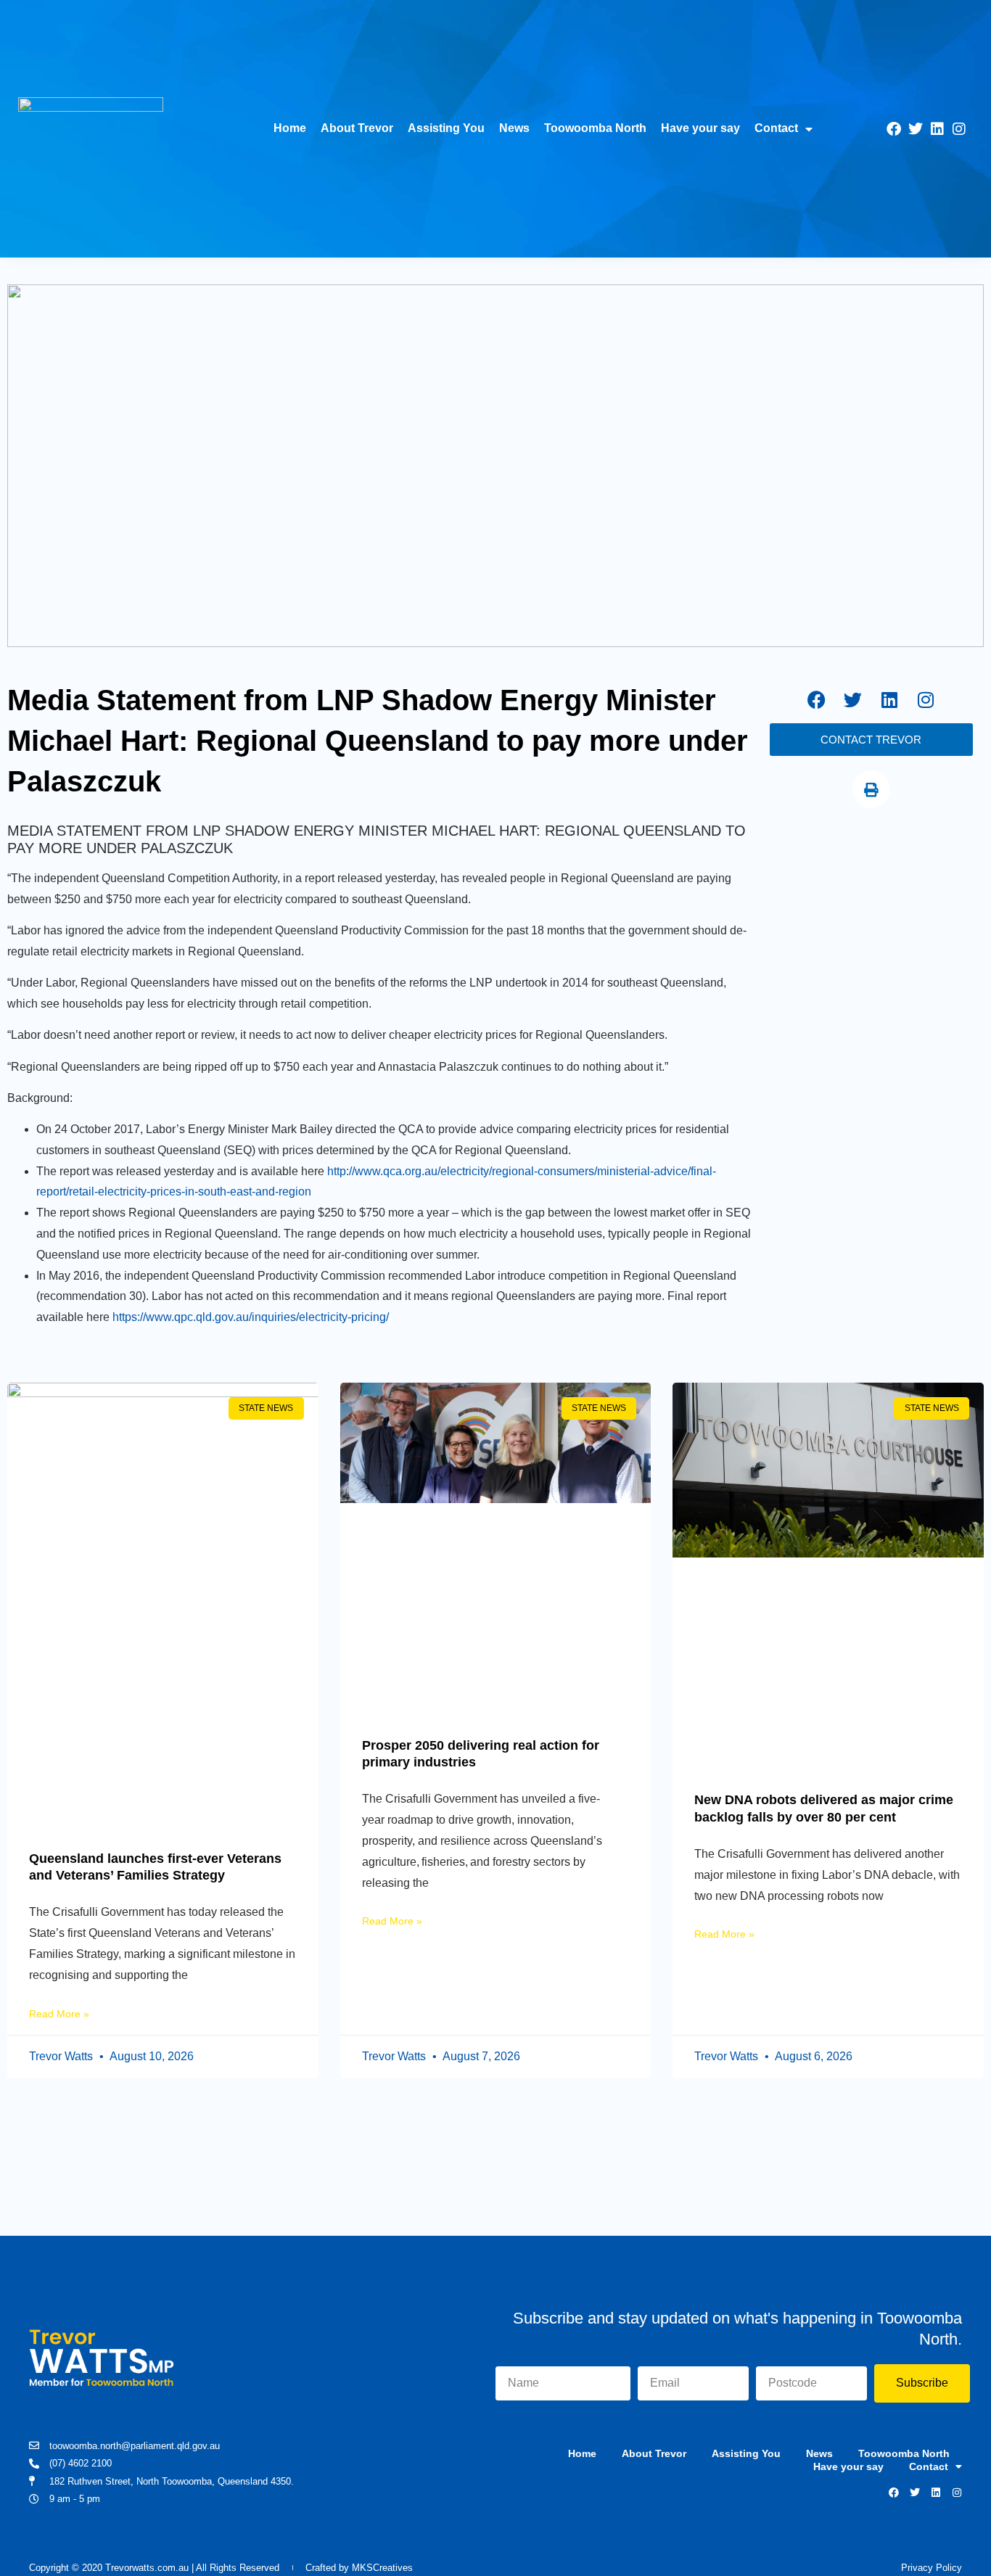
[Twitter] (916, 129)
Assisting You (446, 128)
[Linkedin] (937, 129)
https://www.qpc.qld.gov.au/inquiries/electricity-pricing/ (251, 1317)
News (514, 128)
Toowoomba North (595, 128)
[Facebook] (894, 129)
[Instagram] (959, 129)
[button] (871, 789)
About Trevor (357, 128)
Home (290, 128)
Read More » (59, 2014)
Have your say (700, 128)
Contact (776, 128)
